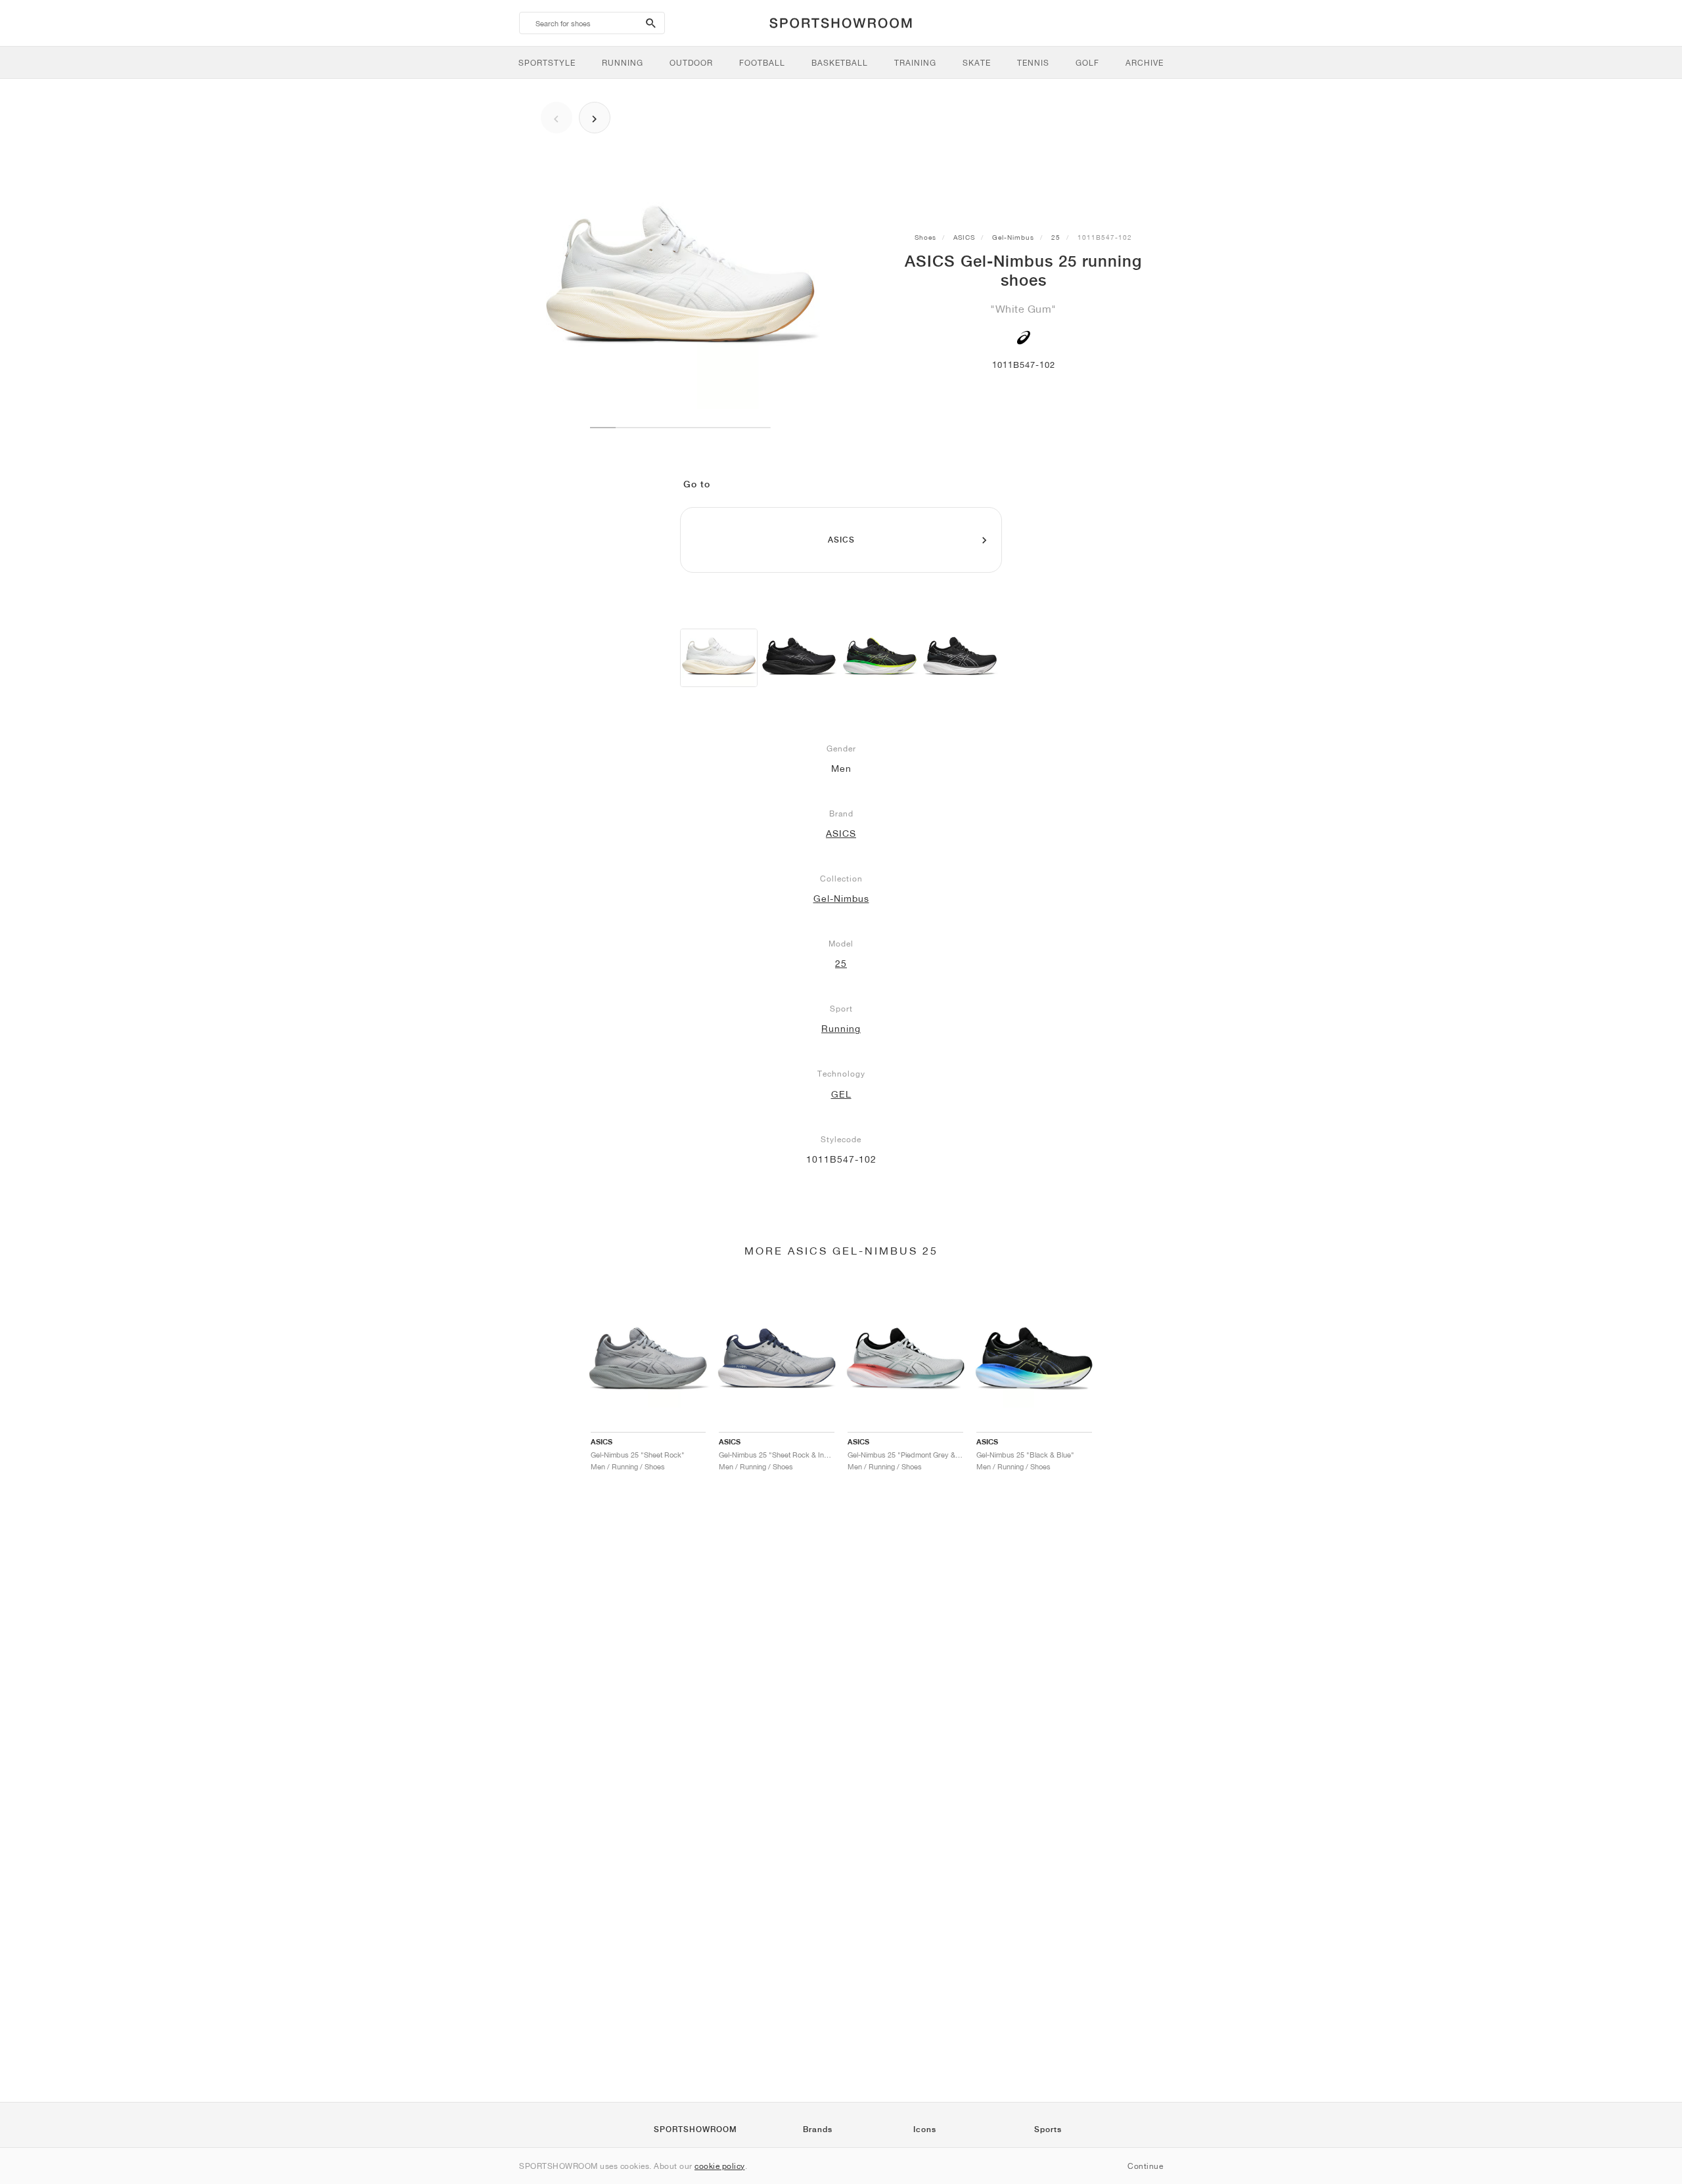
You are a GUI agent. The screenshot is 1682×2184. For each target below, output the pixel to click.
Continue (1145, 2166)
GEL (841, 1094)
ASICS (964, 237)
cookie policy (720, 2166)
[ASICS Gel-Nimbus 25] (719, 658)
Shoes (925, 237)
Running (841, 1029)
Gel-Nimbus (1013, 237)
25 (1056, 237)
